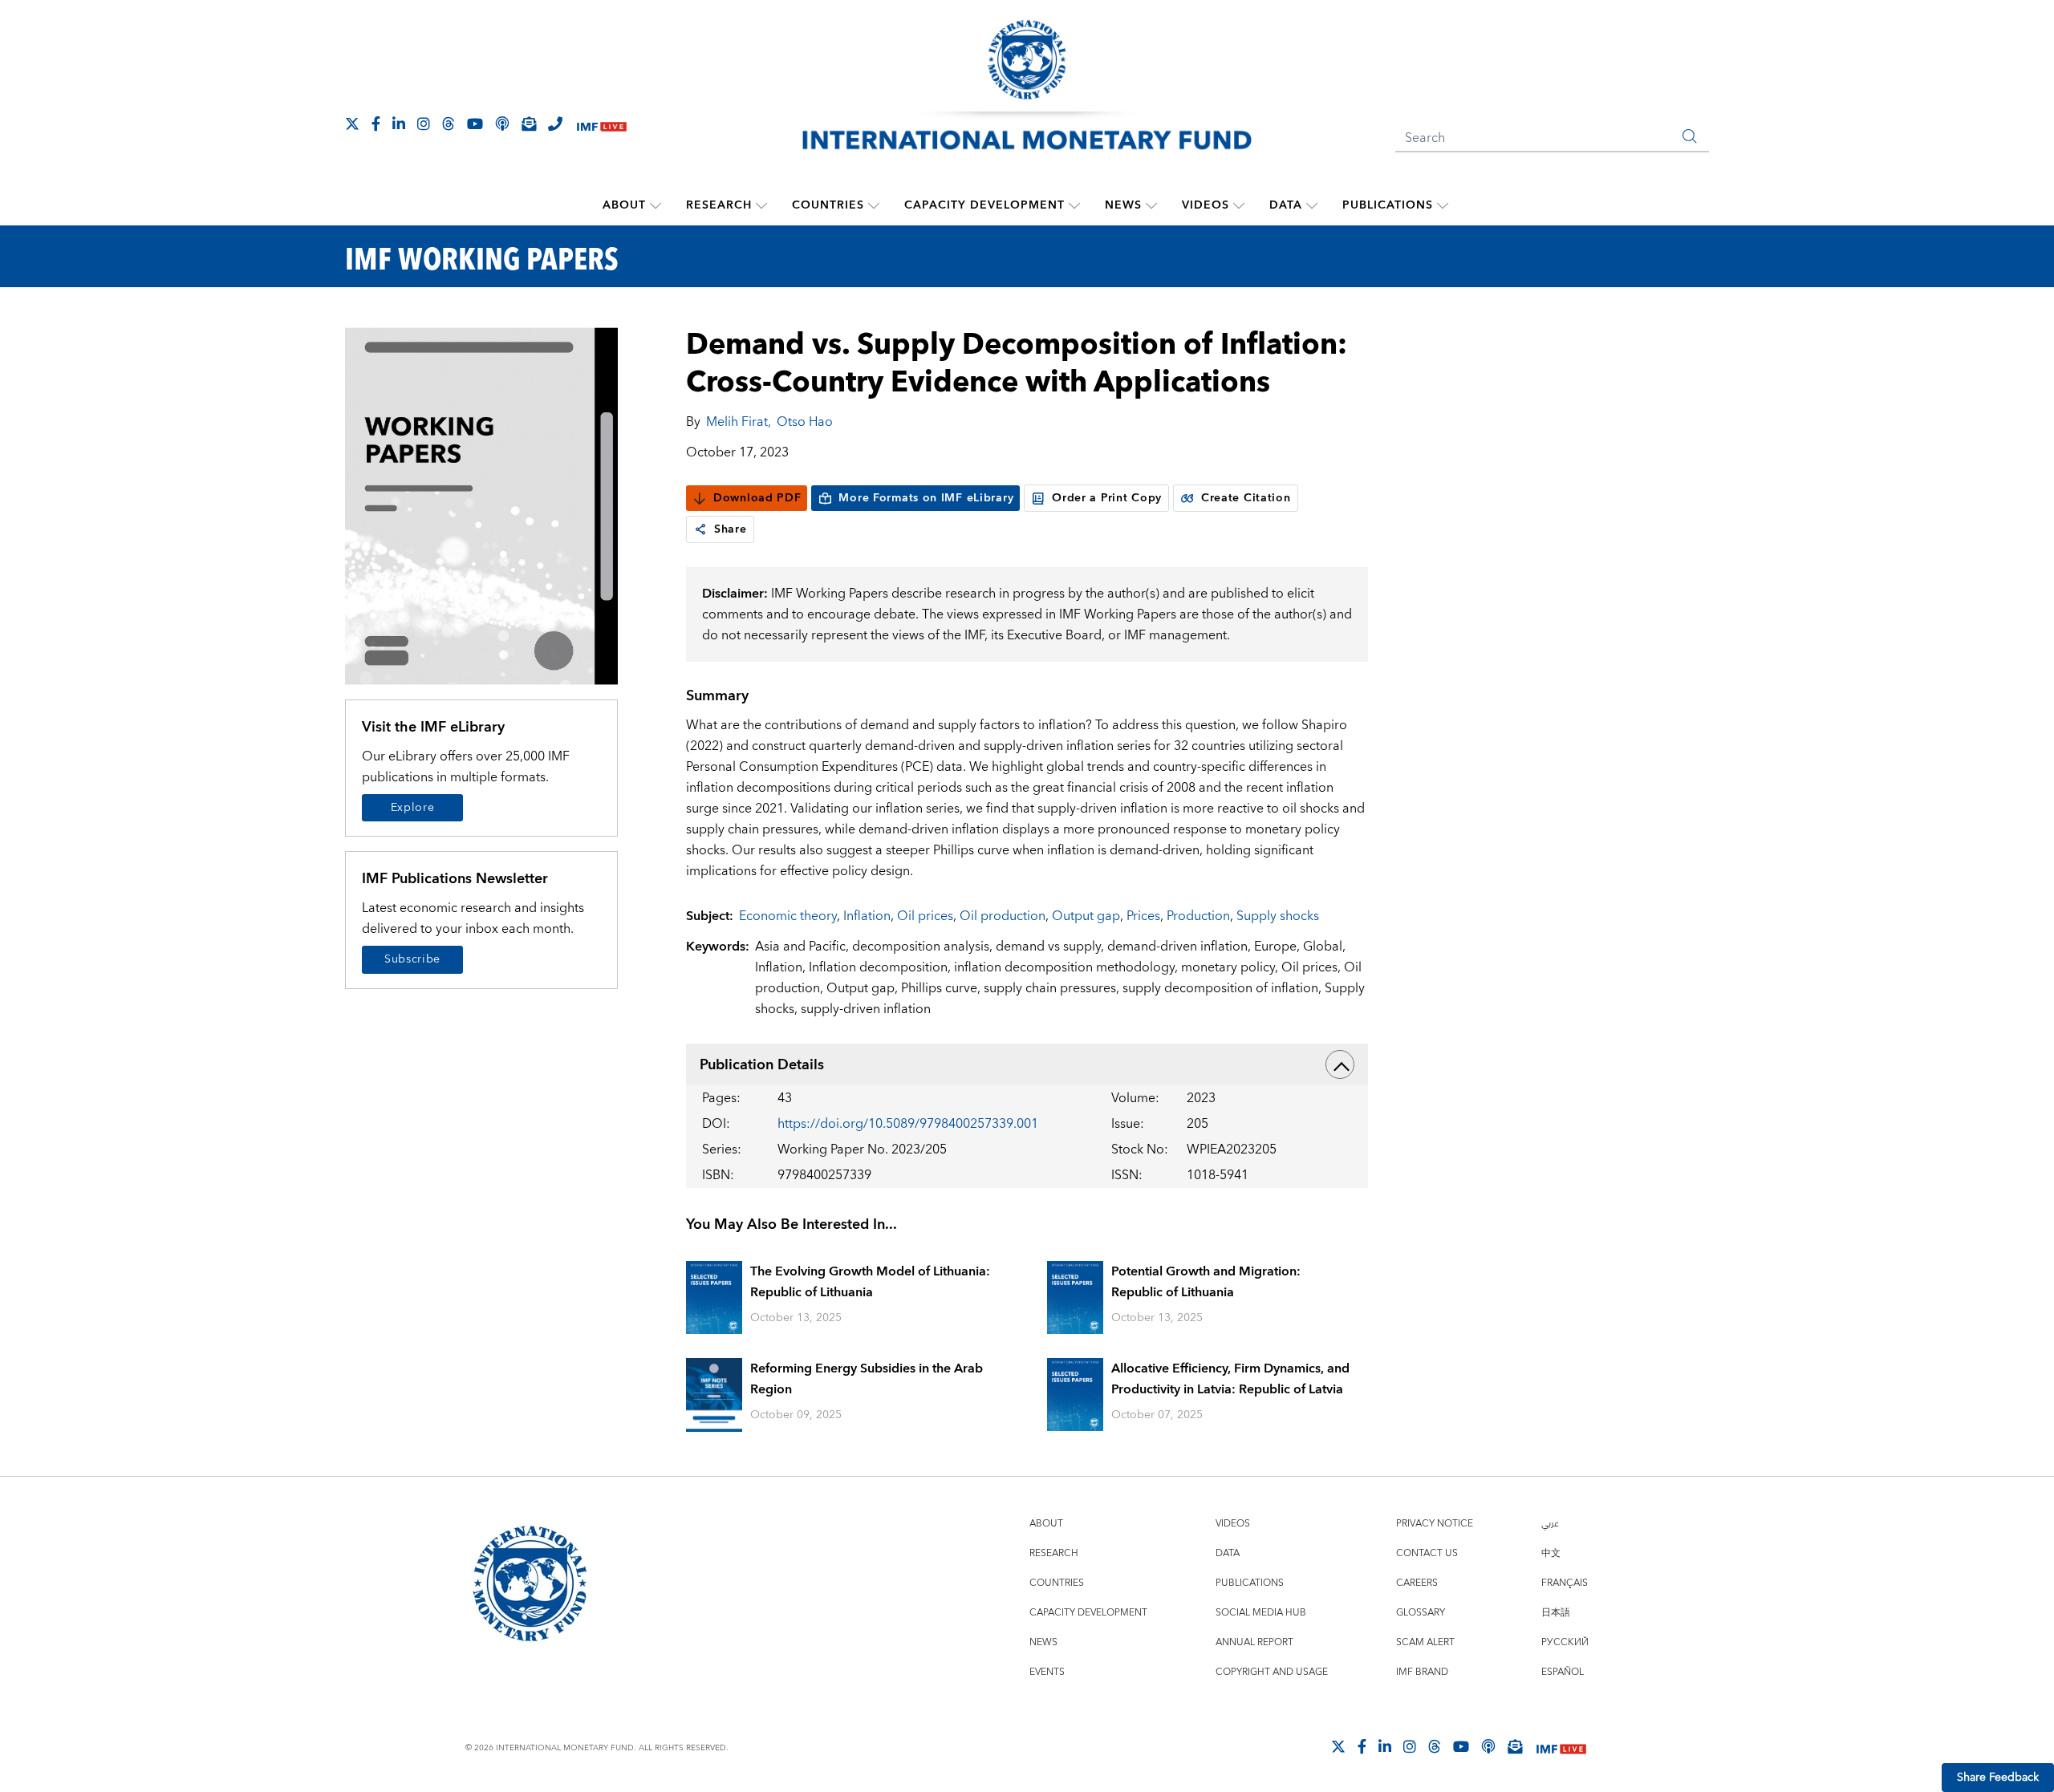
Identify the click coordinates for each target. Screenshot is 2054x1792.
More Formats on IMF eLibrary (926, 498)
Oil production (1003, 916)
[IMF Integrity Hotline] (555, 124)
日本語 (1556, 1613)
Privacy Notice (1435, 1524)
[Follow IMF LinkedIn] (399, 124)
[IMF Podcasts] (1488, 1746)
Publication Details (762, 1065)
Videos (1206, 205)
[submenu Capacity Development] (1074, 205)
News (1123, 205)
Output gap (1086, 916)
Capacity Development (984, 205)
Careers (1417, 1583)
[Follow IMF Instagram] (424, 124)
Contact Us (1427, 1553)
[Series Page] (481, 505)
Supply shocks (1278, 916)
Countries (828, 205)
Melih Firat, (739, 422)
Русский (1565, 1642)
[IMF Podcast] (502, 124)
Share (731, 529)
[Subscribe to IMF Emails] (529, 124)
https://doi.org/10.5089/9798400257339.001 (908, 1124)
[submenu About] (656, 205)
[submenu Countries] (874, 205)
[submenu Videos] (1239, 205)
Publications (1388, 205)
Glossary (1421, 1613)
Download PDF (757, 498)
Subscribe (412, 959)
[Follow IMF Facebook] (376, 124)
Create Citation (1246, 498)
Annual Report (1254, 1642)
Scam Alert (1425, 1642)
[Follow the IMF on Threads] (449, 124)
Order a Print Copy (1107, 498)
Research (719, 205)
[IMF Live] (602, 125)
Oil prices (925, 916)
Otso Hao (805, 422)
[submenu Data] (1312, 205)
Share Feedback (1998, 1778)
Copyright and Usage (1272, 1672)
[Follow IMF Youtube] (475, 124)
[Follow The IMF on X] (352, 124)
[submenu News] (1151, 205)
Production (1198, 916)
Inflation (867, 916)
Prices (1143, 916)
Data (1286, 205)
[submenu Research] (761, 205)
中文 (1551, 1553)
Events (1047, 1672)
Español (1563, 1672)
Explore (413, 808)
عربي (1550, 1524)
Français (1565, 1583)
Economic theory (788, 916)
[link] (700, 529)
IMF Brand (1422, 1672)
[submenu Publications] (1443, 205)
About (624, 205)
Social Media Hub (1261, 1613)
